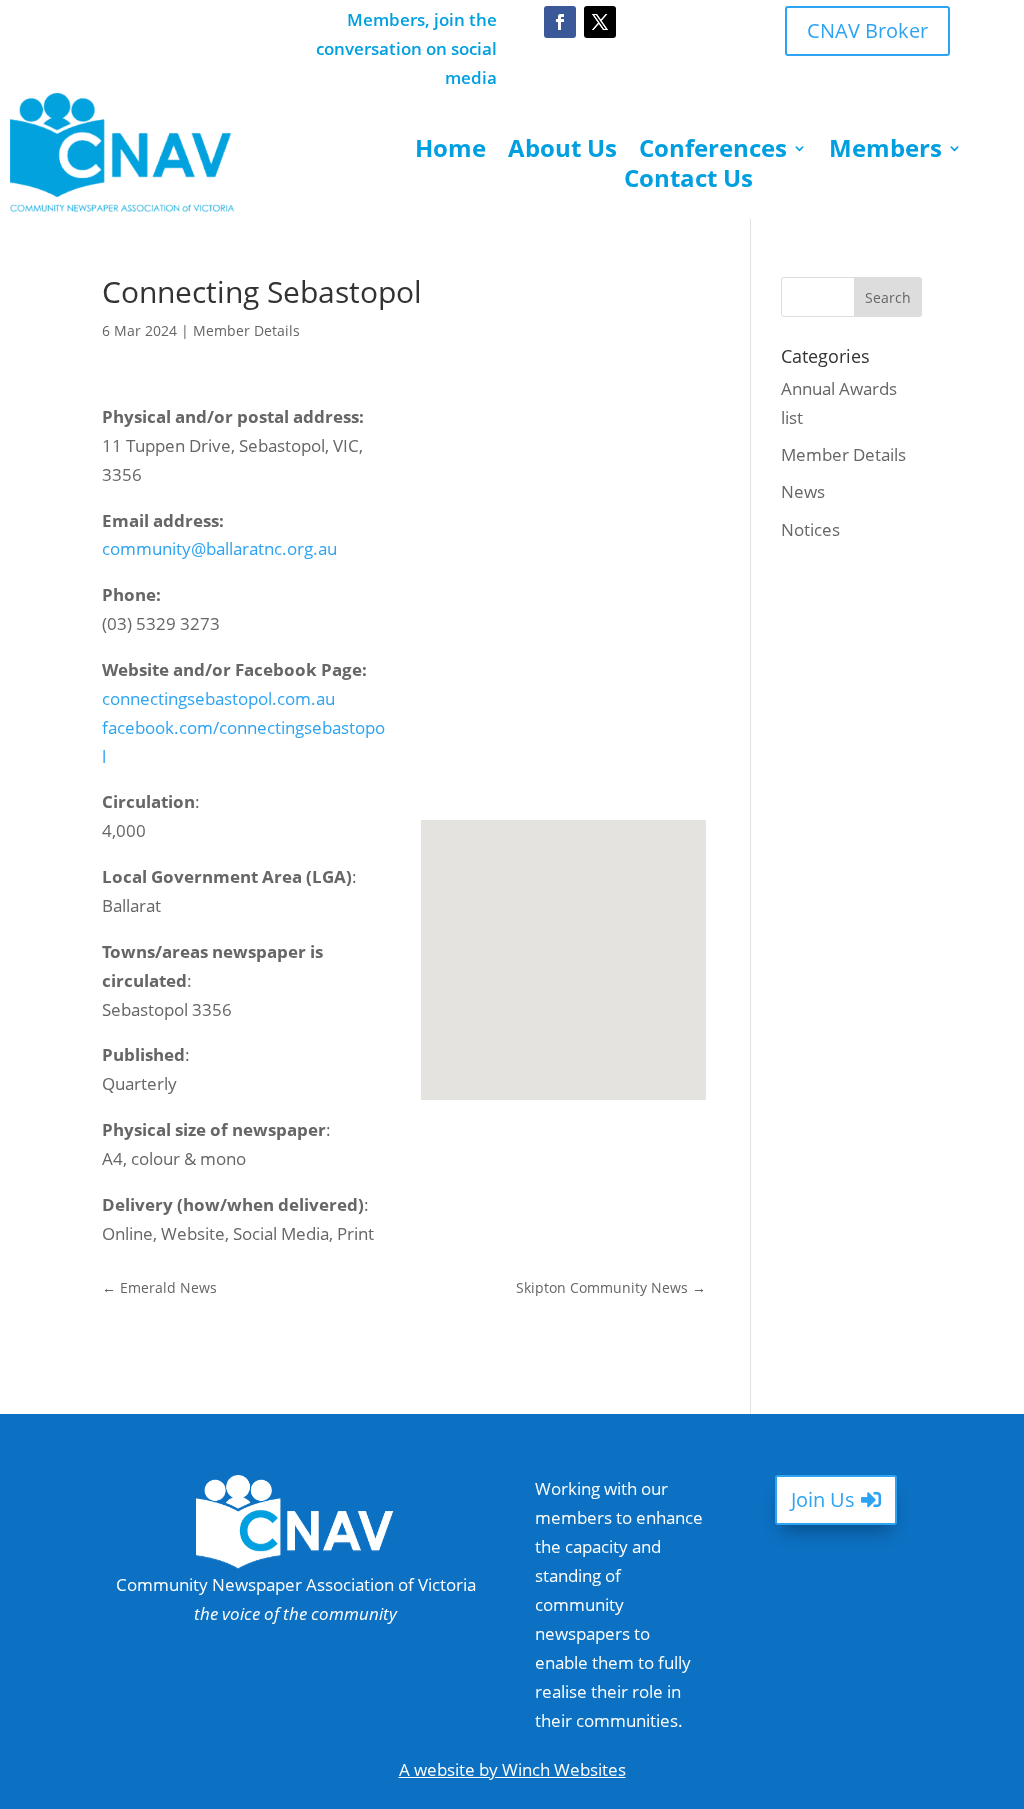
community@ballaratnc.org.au (219, 548)
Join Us (823, 1499)
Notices (810, 529)
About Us (562, 152)
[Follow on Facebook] (560, 22)
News (803, 491)
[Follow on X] (600, 22)
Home (450, 152)
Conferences (713, 152)
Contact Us (688, 182)
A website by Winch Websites (512, 1769)
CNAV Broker (867, 30)
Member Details (246, 330)
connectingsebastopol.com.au (220, 698)
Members (885, 152)
